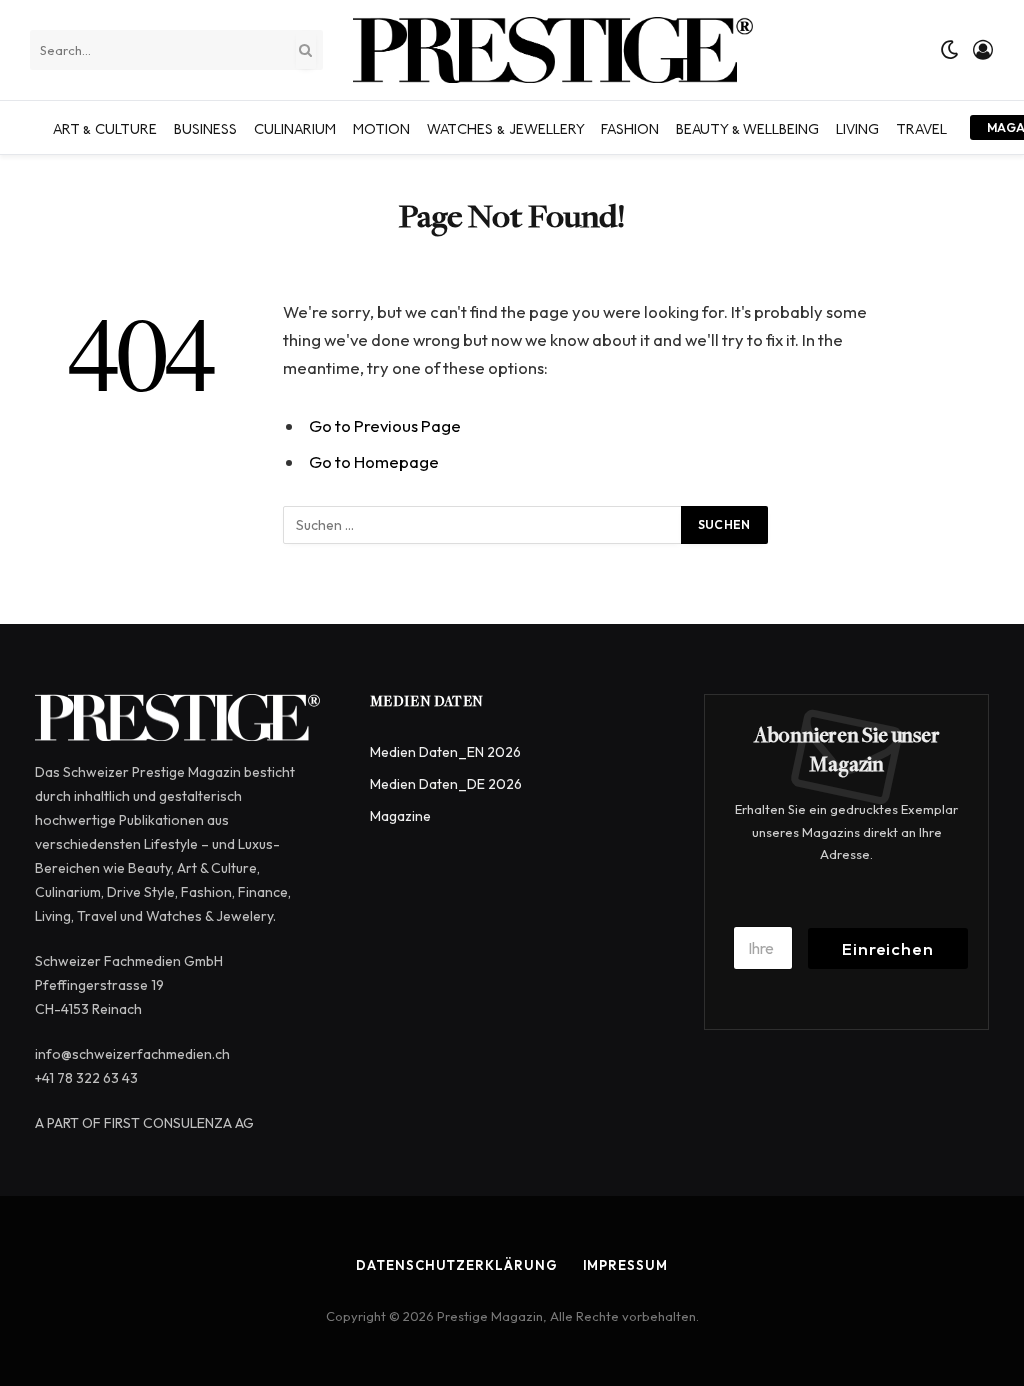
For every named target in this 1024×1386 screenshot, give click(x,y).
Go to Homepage (374, 461)
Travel (921, 127)
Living (857, 127)
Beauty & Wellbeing (747, 127)
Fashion (630, 127)
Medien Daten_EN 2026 (445, 752)
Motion (381, 127)
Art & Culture (105, 127)
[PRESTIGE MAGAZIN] (553, 50)
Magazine (400, 816)
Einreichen (888, 948)
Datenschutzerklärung (456, 1265)
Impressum (625, 1265)
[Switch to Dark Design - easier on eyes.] (950, 50)
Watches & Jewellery (506, 127)
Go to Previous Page (385, 425)
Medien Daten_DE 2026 (446, 784)
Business (205, 127)
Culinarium (295, 127)
